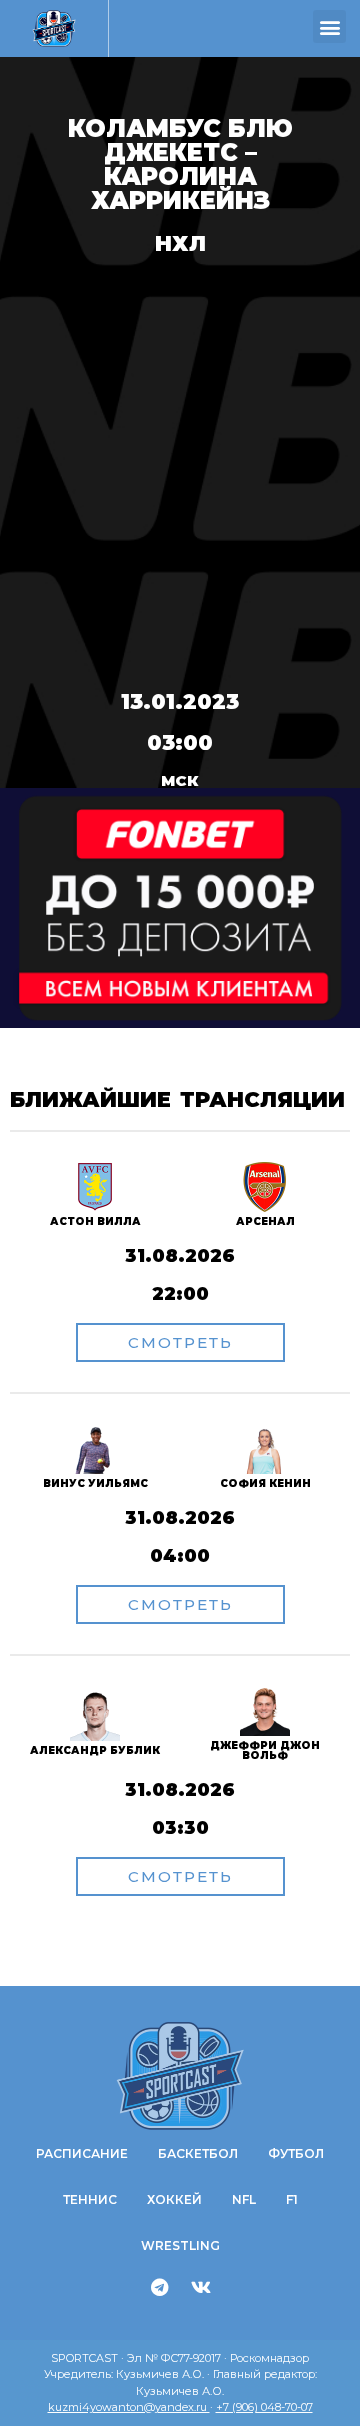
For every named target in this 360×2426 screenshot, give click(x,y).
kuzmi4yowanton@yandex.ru (129, 2407)
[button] (329, 26)
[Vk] (201, 2287)
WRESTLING (180, 2245)
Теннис (90, 2199)
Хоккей (174, 2199)
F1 (292, 2199)
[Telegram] (160, 2287)
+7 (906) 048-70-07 (264, 2407)
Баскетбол (198, 2153)
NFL (244, 2199)
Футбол (296, 2153)
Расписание (82, 2153)
